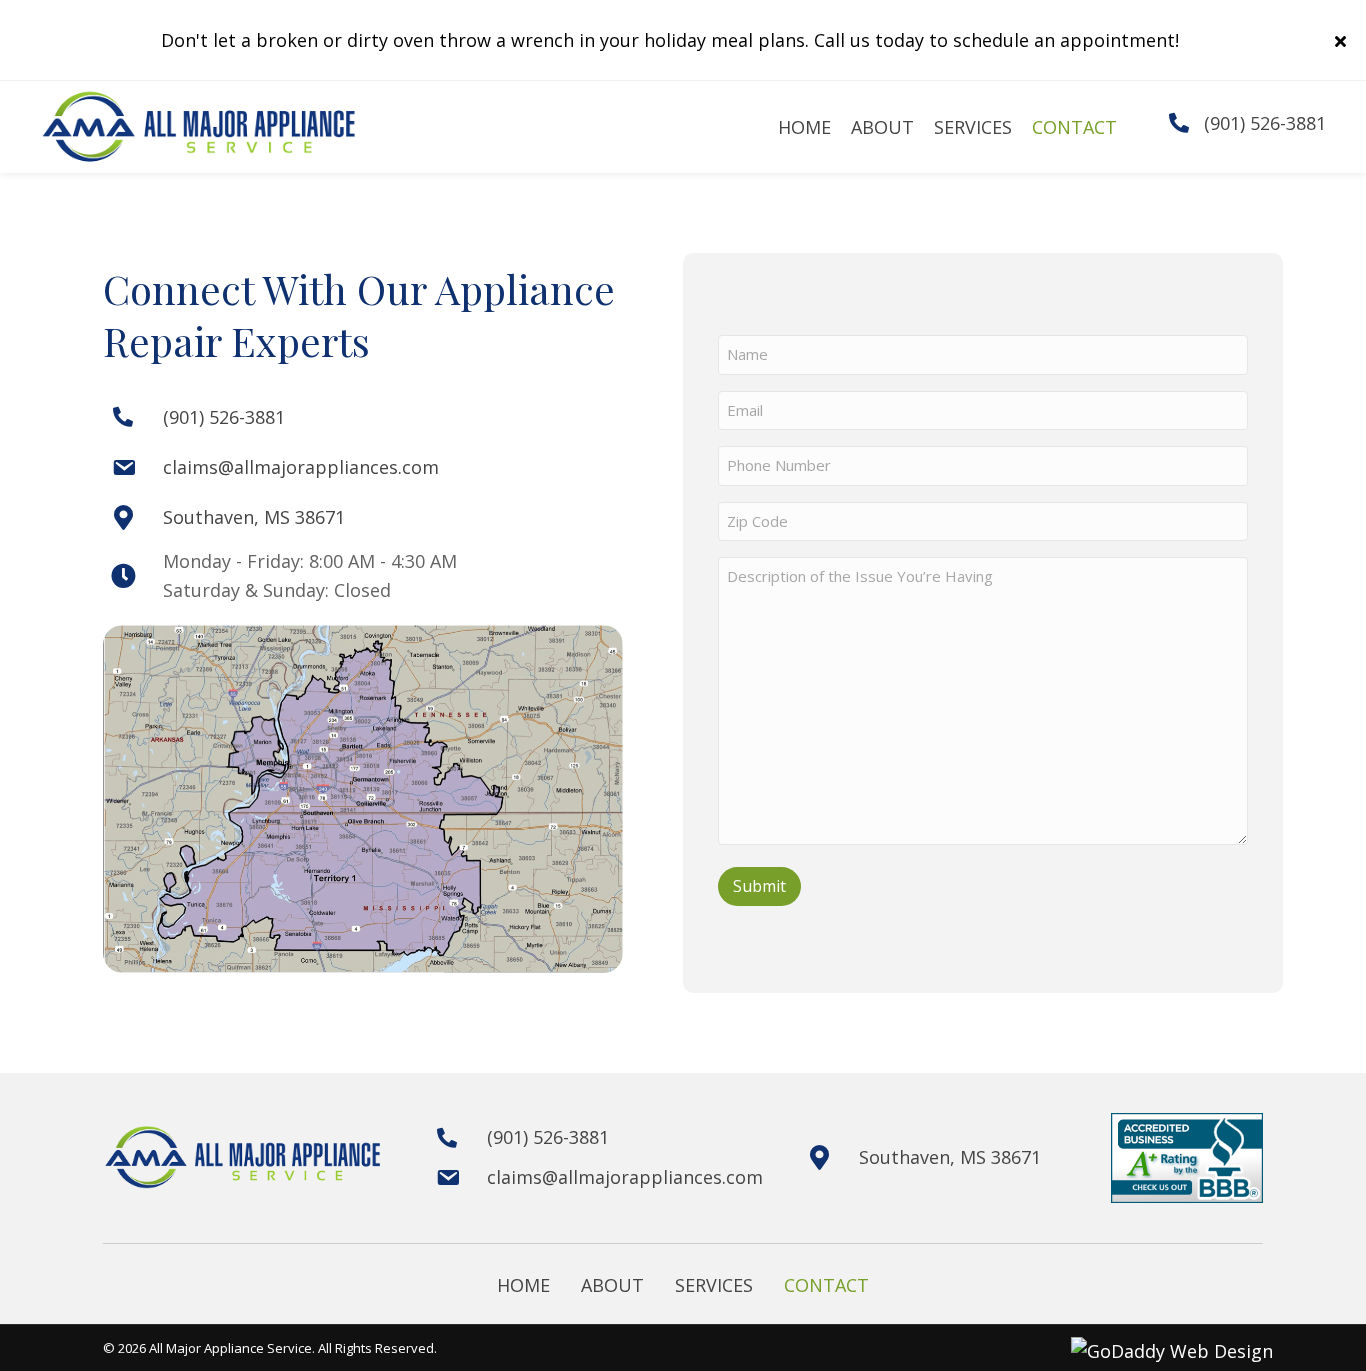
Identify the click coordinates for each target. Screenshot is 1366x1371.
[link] (804, 127)
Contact (826, 1285)
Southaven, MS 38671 (254, 517)
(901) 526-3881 (1265, 123)
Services (714, 1285)
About (612, 1285)
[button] (1343, 40)
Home (523, 1285)
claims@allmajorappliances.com (301, 467)
